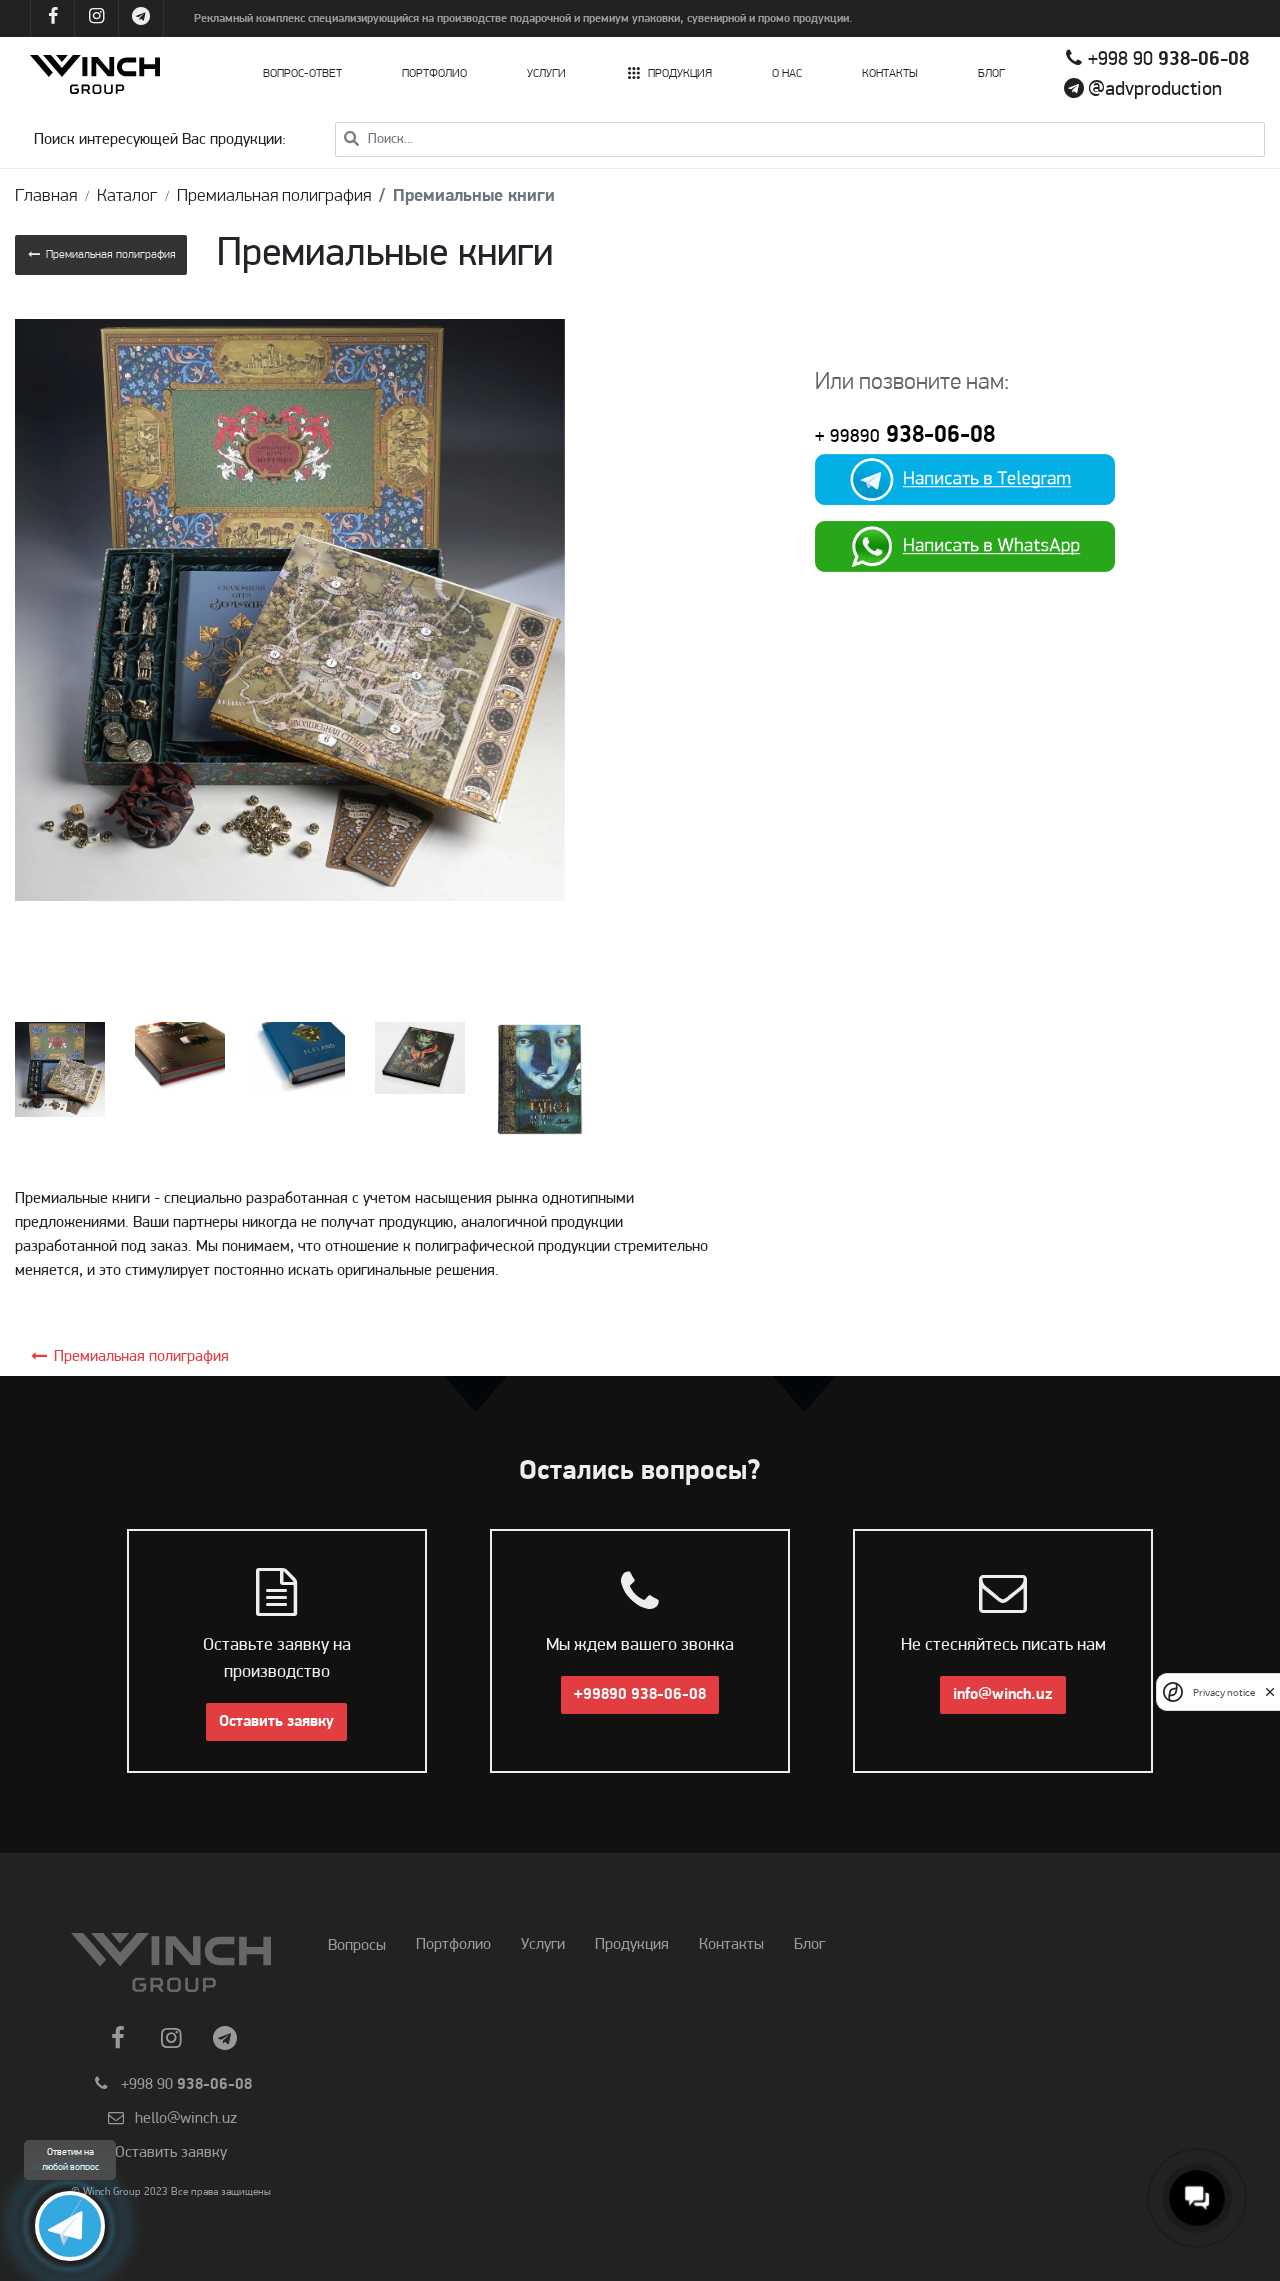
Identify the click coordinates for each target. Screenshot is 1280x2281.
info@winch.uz (1003, 1695)
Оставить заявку (276, 1722)
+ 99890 (847, 437)
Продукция (680, 74)
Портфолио (434, 74)
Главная (46, 197)
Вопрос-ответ (302, 74)
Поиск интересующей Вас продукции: (160, 140)
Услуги (546, 74)
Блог (991, 74)
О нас (787, 74)
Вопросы (357, 1946)
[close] (1270, 1692)
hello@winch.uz (186, 2119)
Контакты (890, 74)
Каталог (127, 197)
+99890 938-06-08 (640, 1695)
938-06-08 (937, 436)
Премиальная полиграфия (274, 197)
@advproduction (1155, 90)
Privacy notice (1224, 1691)
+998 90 (1168, 60)
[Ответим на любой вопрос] (70, 2226)
